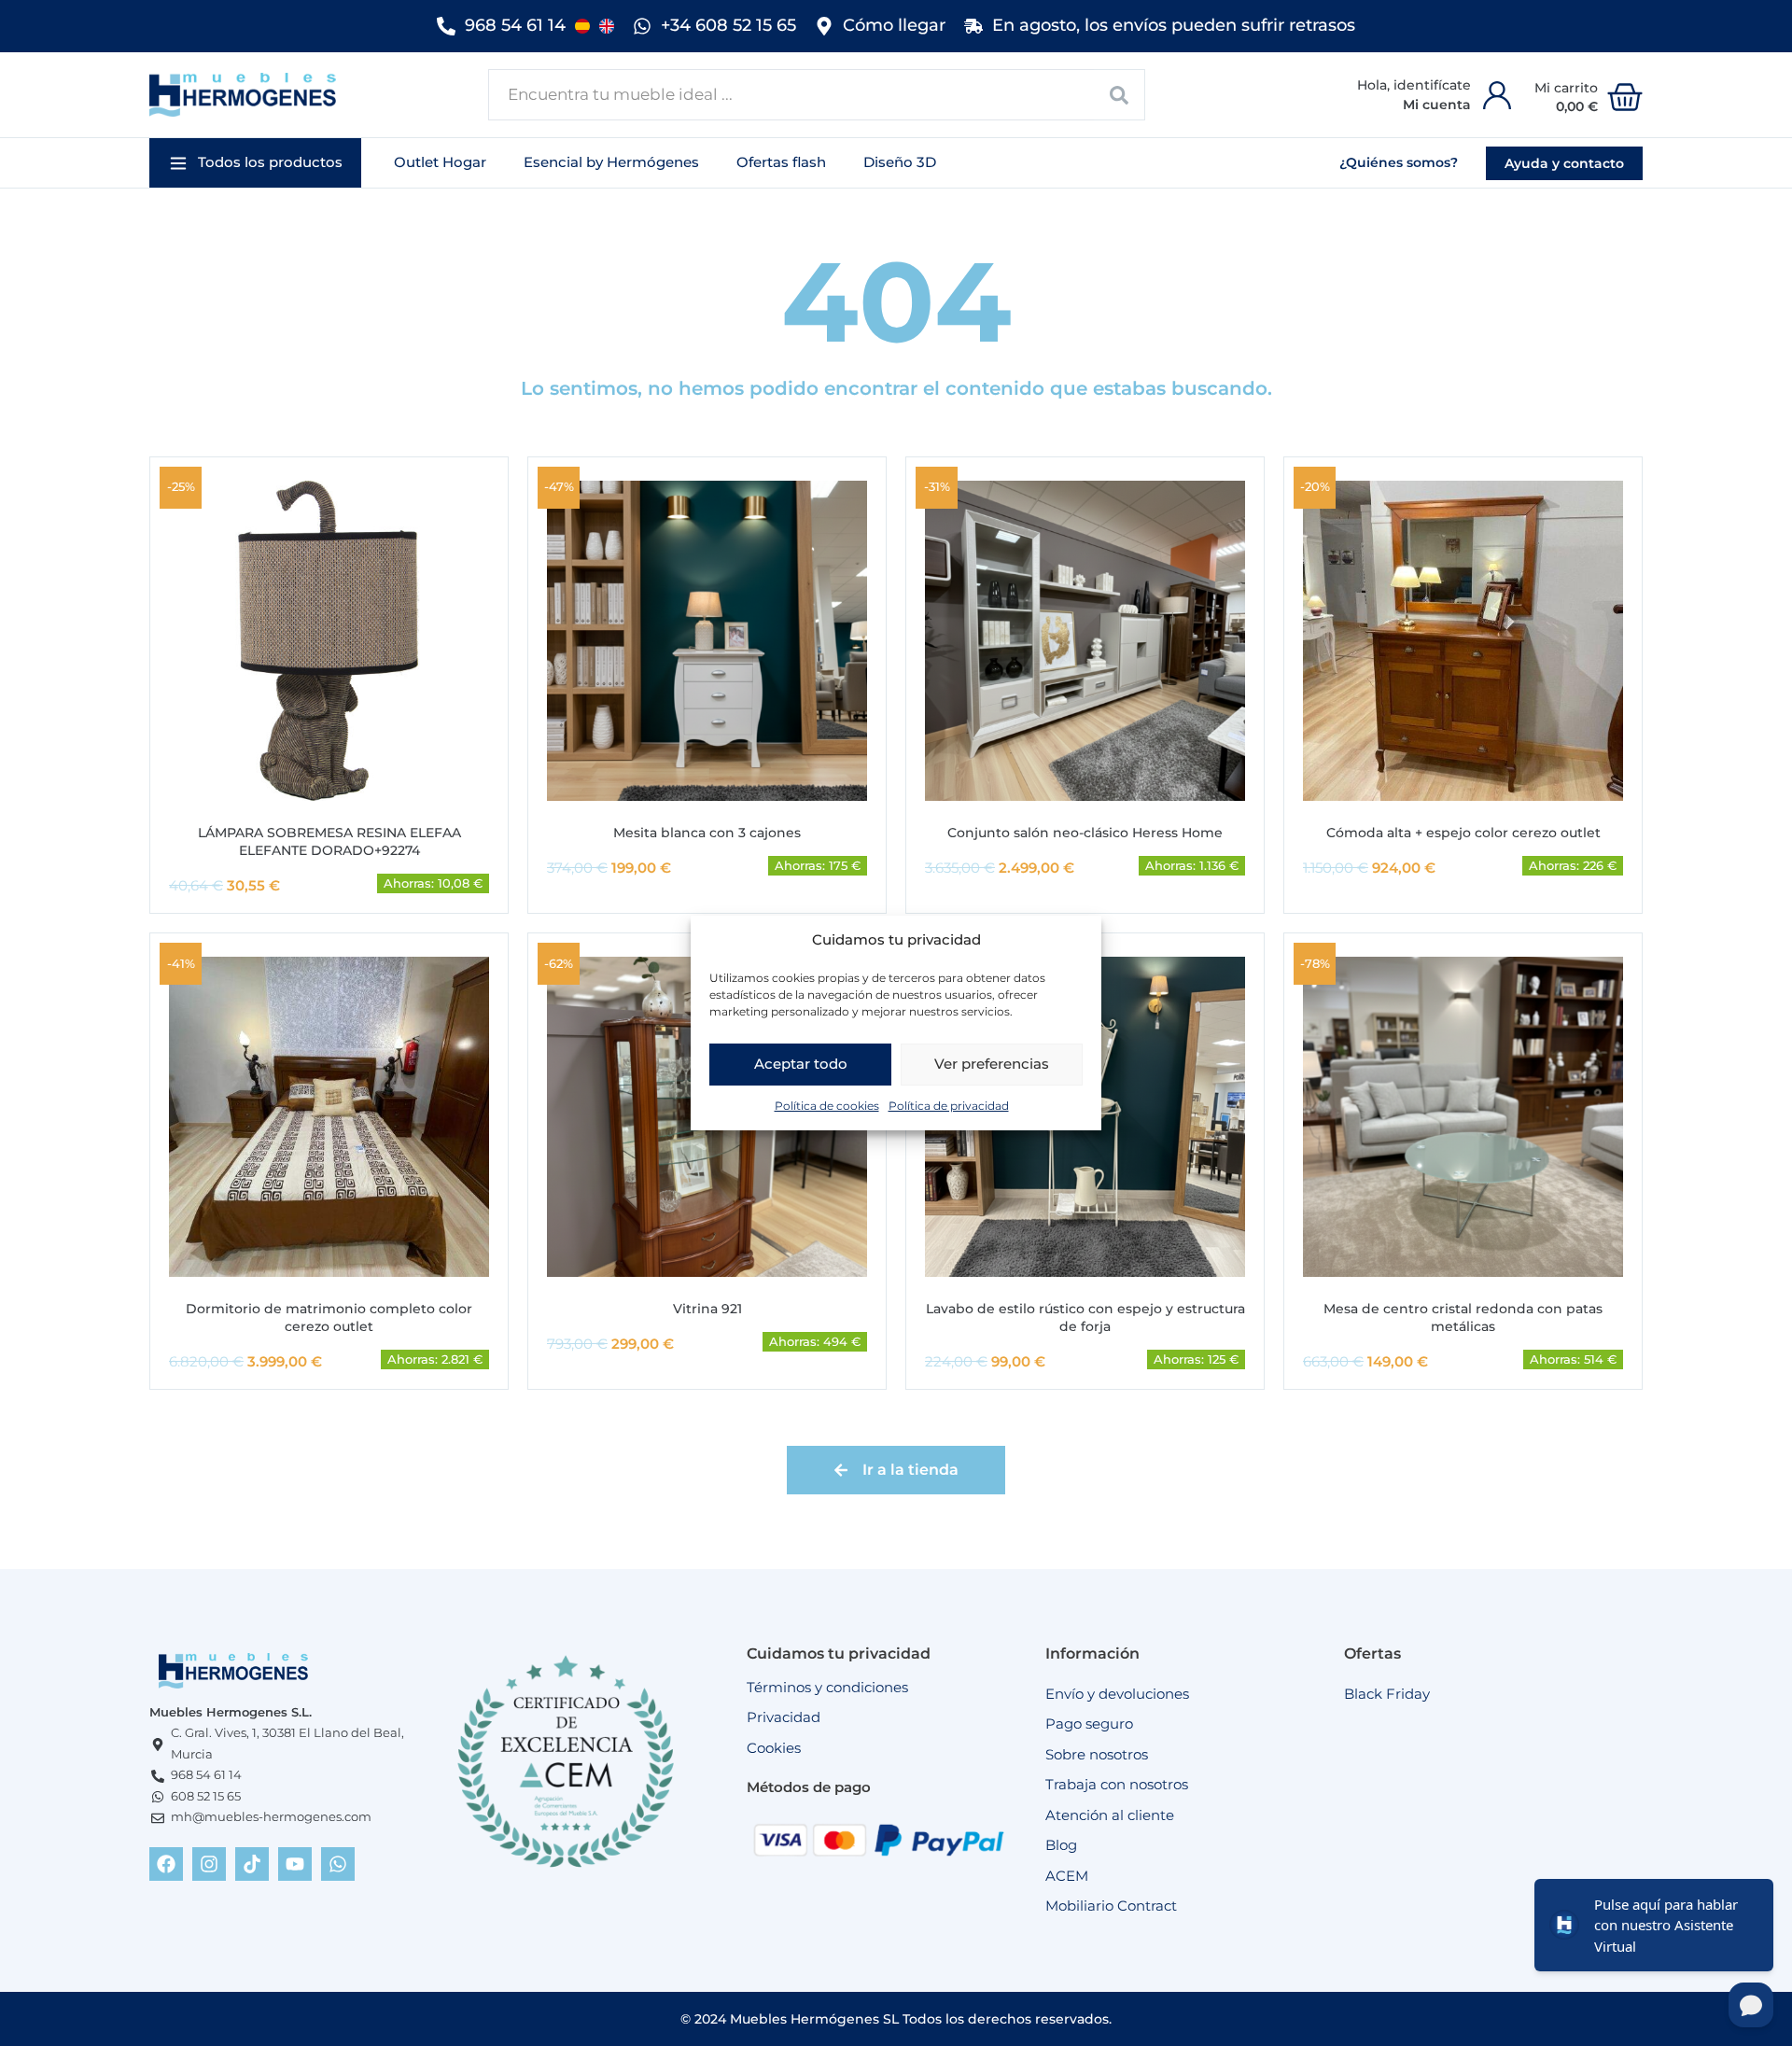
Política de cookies (827, 1106)
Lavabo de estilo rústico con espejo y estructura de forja (1085, 1317)
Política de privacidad (949, 1106)
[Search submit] (1120, 95)
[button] (255, 163)
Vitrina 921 (707, 1309)
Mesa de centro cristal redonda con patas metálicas (1463, 1317)
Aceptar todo (801, 1064)
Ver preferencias (992, 1064)
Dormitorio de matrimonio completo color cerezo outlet (329, 1317)
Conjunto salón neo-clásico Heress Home (1085, 833)
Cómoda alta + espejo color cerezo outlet (1463, 833)
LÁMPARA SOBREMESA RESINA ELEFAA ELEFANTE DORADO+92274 (329, 841)
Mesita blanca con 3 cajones (707, 833)
